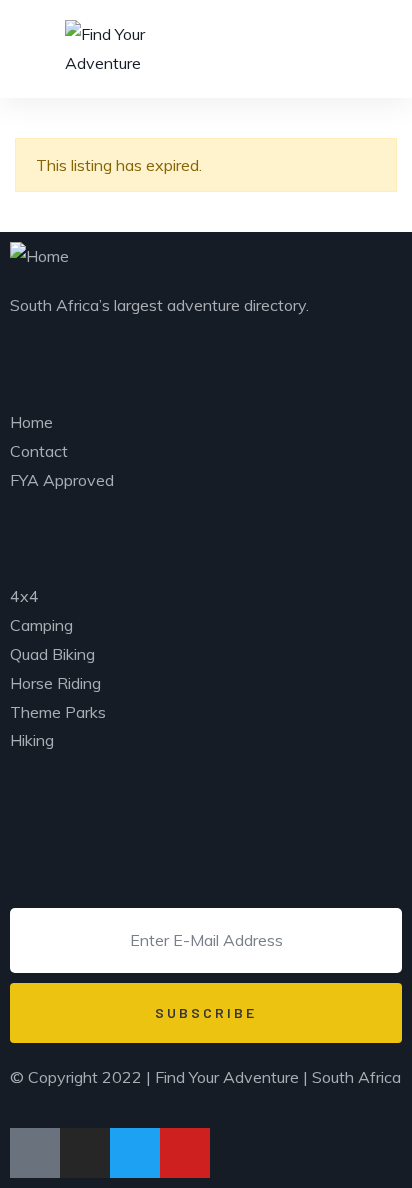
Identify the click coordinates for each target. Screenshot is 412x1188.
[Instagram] (85, 1153)
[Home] (39, 256)
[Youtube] (185, 1153)
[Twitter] (135, 1153)
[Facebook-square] (35, 1153)
